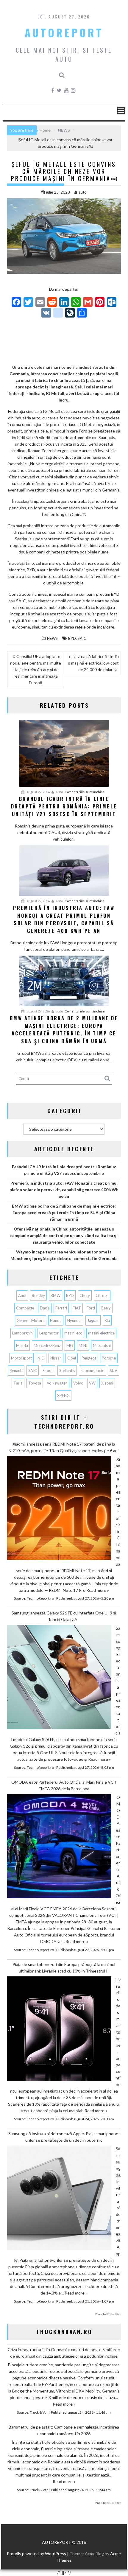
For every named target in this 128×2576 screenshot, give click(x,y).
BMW (56, 1295)
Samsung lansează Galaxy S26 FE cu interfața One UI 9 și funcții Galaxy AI (64, 1616)
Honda (56, 1320)
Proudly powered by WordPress (36, 2554)
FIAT (77, 1308)
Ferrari (61, 1308)
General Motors (31, 1320)
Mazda (22, 1345)
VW (92, 1383)
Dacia (45, 1308)
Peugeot (89, 1358)
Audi (22, 1295)
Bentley (38, 1295)
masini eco (73, 1333)
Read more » (98, 1590)
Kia (107, 1320)
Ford (91, 1308)
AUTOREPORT (64, 32)
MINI (83, 1345)
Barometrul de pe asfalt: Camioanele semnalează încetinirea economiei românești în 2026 (64, 2430)
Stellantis (67, 1371)
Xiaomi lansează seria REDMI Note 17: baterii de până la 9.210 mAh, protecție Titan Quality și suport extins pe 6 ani (64, 1447)
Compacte (25, 1308)
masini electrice (101, 1333)
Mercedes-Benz (47, 1345)
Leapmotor (49, 1333)
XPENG (63, 1396)
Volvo (78, 1383)
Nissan (56, 1358)
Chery (85, 1295)
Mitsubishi (102, 1345)
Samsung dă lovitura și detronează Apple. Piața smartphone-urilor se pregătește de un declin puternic (64, 2137)
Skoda (48, 1371)
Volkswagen (57, 1383)
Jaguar (93, 1320)
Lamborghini (23, 1333)
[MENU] (121, 111)
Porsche (109, 1358)
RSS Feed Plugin (114, 2314)
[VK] (46, 313)
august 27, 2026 (38, 792)
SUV (114, 1371)
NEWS (52, 638)
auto (83, 192)
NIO (41, 1358)
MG (70, 1345)
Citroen (102, 1295)
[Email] (40, 303)
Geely (106, 1308)
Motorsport (21, 1358)
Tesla (18, 1383)
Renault (16, 1371)
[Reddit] (52, 303)
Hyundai (74, 1320)
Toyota (35, 1383)
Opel (72, 1358)
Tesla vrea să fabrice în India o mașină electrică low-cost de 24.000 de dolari (93, 663)
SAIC (82, 638)
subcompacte (92, 1371)
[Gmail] (88, 303)
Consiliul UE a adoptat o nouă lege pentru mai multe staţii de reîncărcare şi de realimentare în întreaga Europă (36, 669)
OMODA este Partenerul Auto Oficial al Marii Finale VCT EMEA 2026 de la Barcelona (64, 1785)
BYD (72, 638)
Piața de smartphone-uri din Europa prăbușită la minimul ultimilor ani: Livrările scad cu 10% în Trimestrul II (64, 1968)
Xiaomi (107, 1383)
